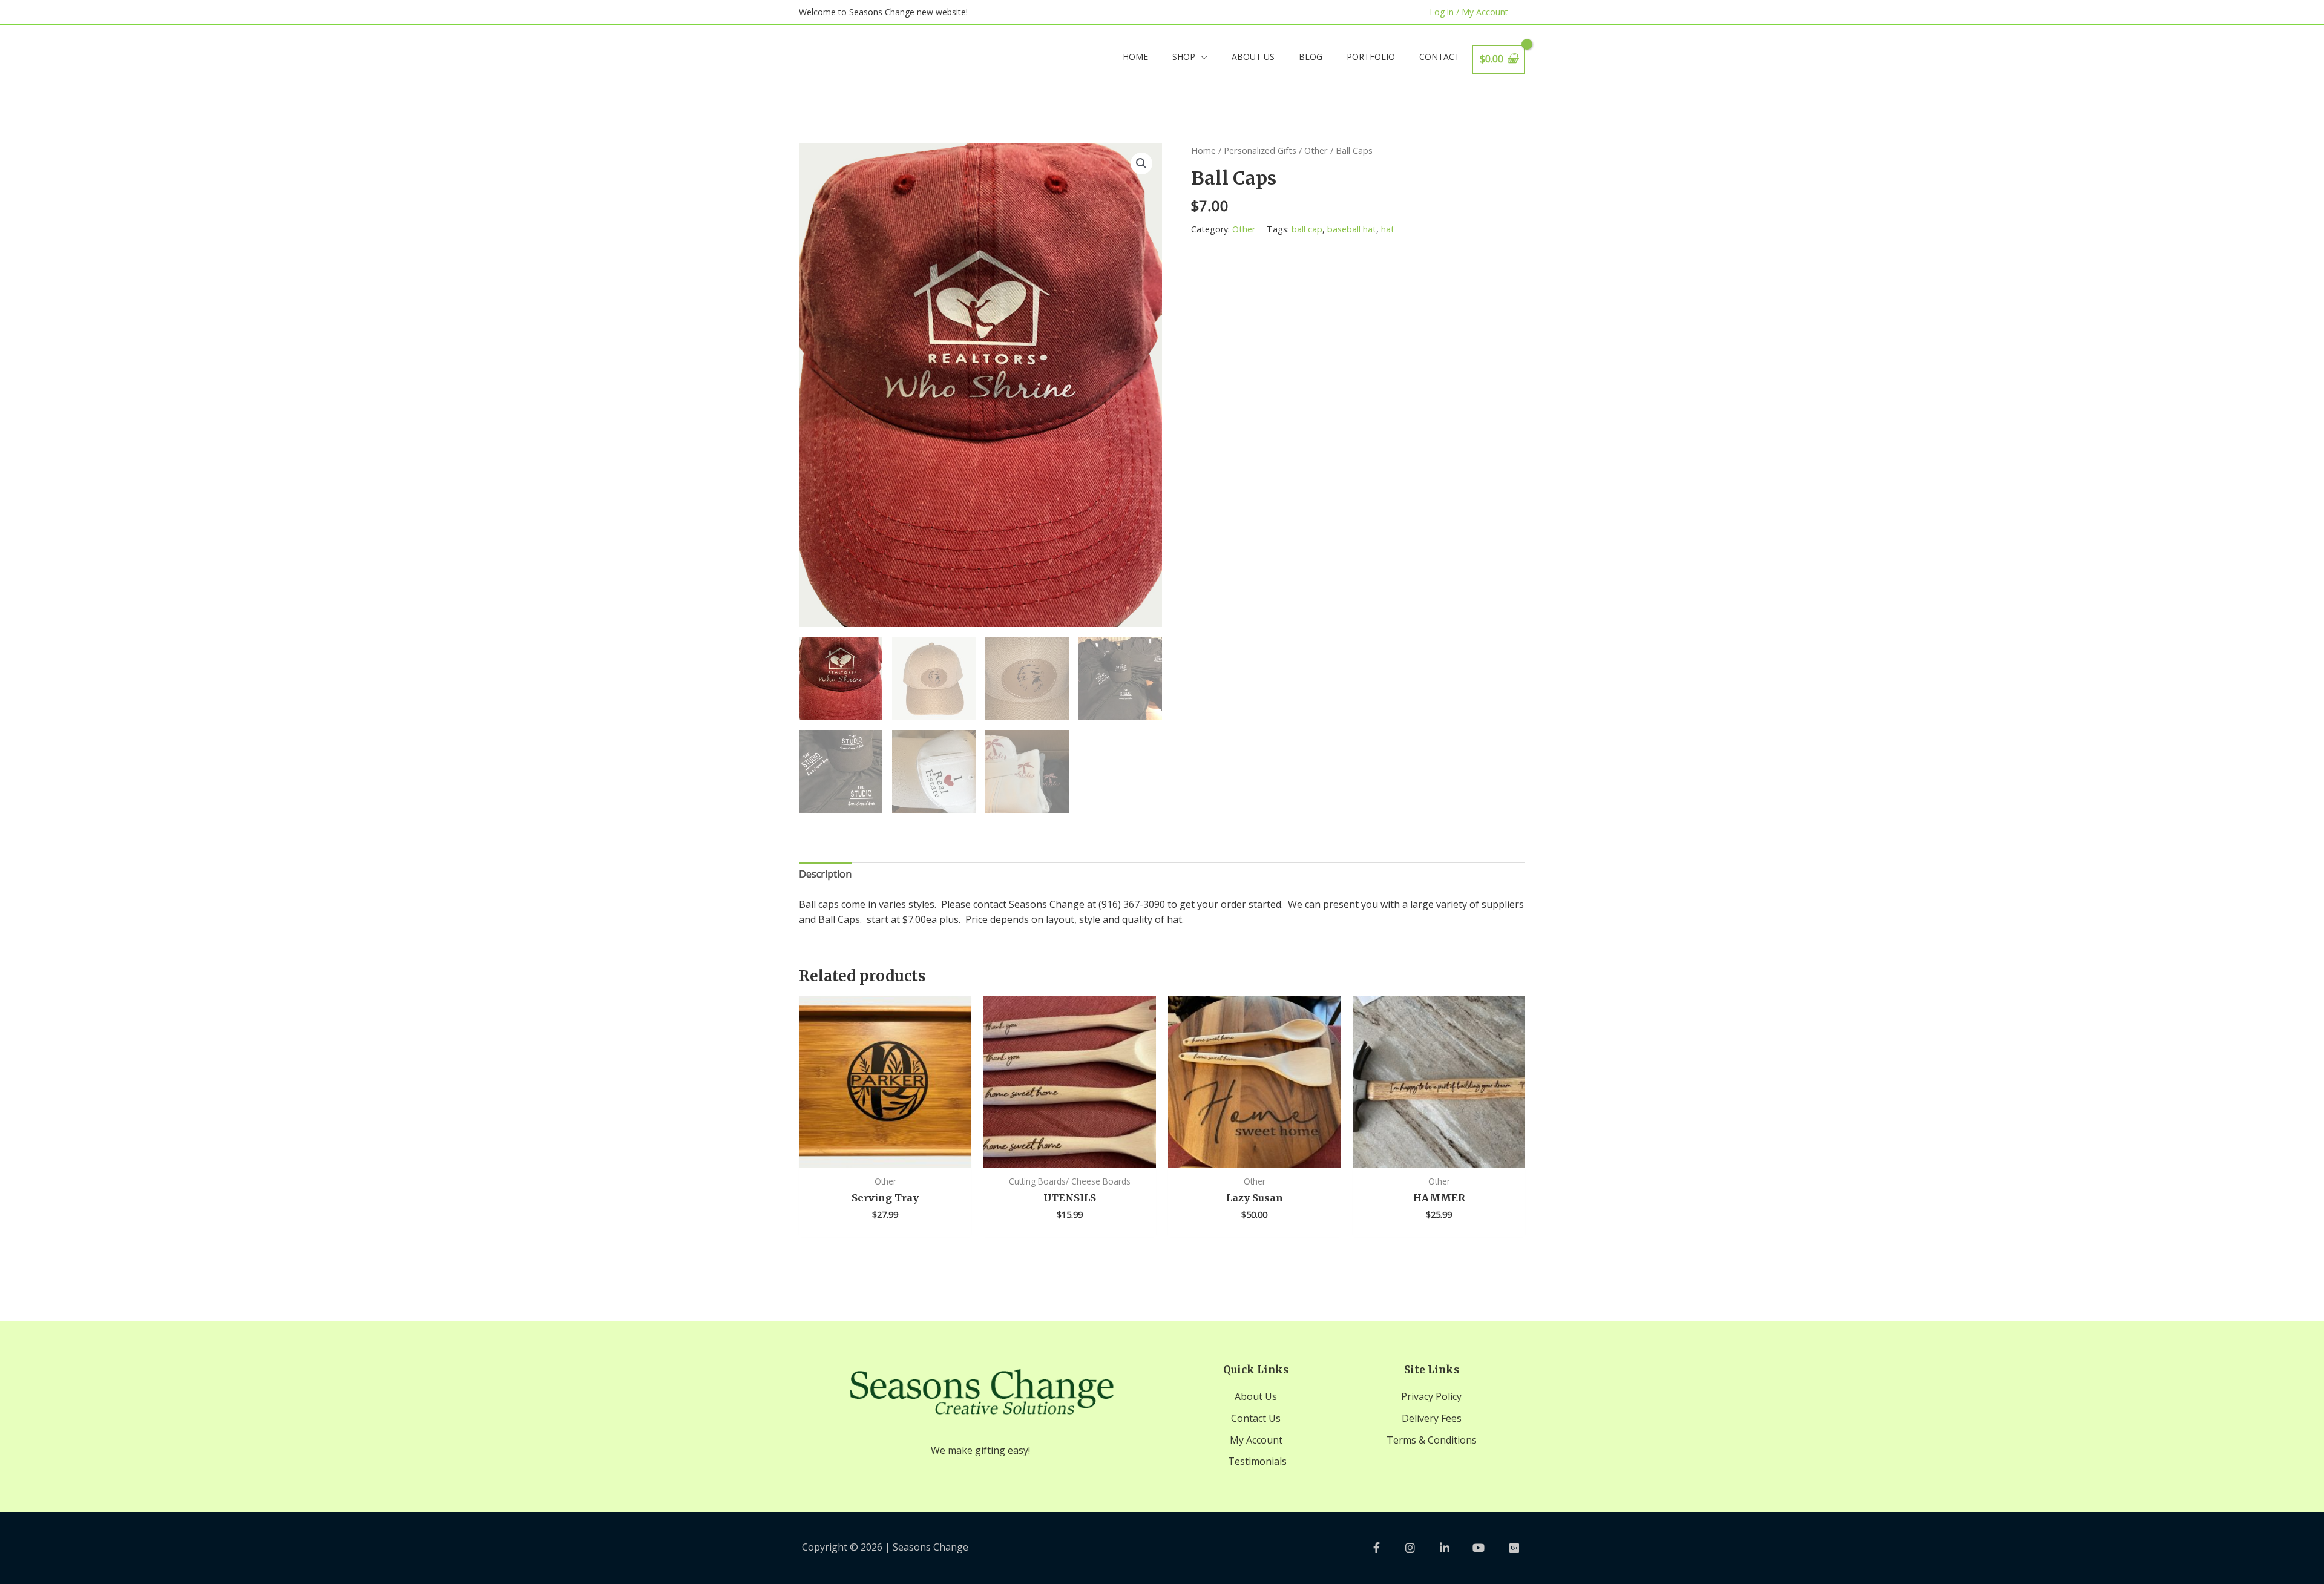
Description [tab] (825, 874)
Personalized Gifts (1260, 150)
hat (1388, 229)
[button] (1141, 163)
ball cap (1307, 229)
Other (1316, 150)
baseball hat (1352, 229)
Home (1203, 150)
